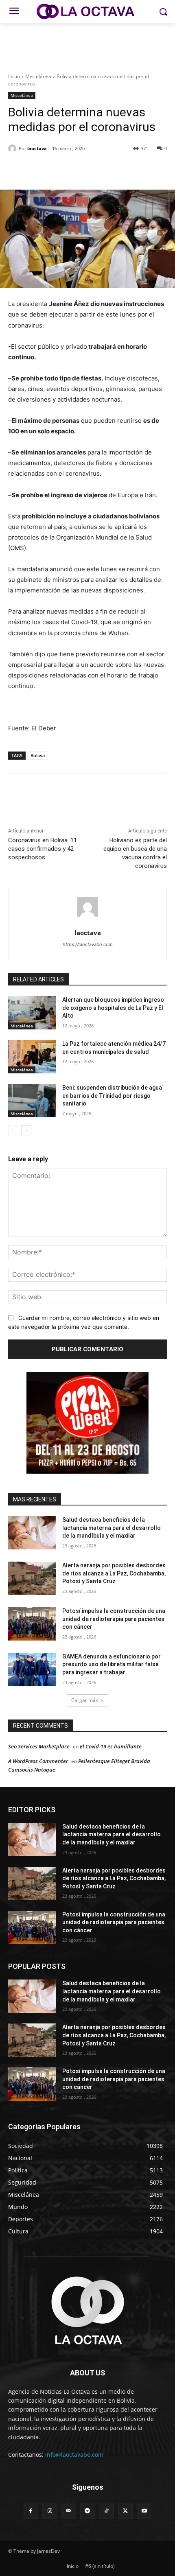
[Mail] (68, 2511)
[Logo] (87, 11)
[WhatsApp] (98, 169)
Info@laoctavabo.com (74, 2455)
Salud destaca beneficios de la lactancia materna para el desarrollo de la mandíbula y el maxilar (112, 1528)
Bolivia (38, 755)
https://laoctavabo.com (88, 944)
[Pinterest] (79, 169)
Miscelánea (38, 76)
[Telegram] (87, 2511)
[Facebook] (42, 169)
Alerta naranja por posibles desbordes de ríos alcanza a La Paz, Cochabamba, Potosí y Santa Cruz (114, 1573)
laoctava (37, 148)
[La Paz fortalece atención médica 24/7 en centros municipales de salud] (32, 1057)
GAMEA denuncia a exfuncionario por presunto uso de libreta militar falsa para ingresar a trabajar (112, 1664)
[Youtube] (144, 2511)
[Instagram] (50, 2511)
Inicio (14, 76)
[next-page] (26, 1131)
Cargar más (85, 1700)
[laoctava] (13, 149)
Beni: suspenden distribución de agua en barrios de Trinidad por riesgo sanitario (112, 1096)
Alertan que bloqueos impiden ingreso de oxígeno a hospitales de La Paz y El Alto (113, 1008)
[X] (61, 169)
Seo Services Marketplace (39, 1746)
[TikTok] (106, 2511)
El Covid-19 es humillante (111, 1746)
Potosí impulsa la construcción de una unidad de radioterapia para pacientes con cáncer (114, 1619)
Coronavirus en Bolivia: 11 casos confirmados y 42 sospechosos (43, 849)
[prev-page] (13, 1131)
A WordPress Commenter (38, 1761)
